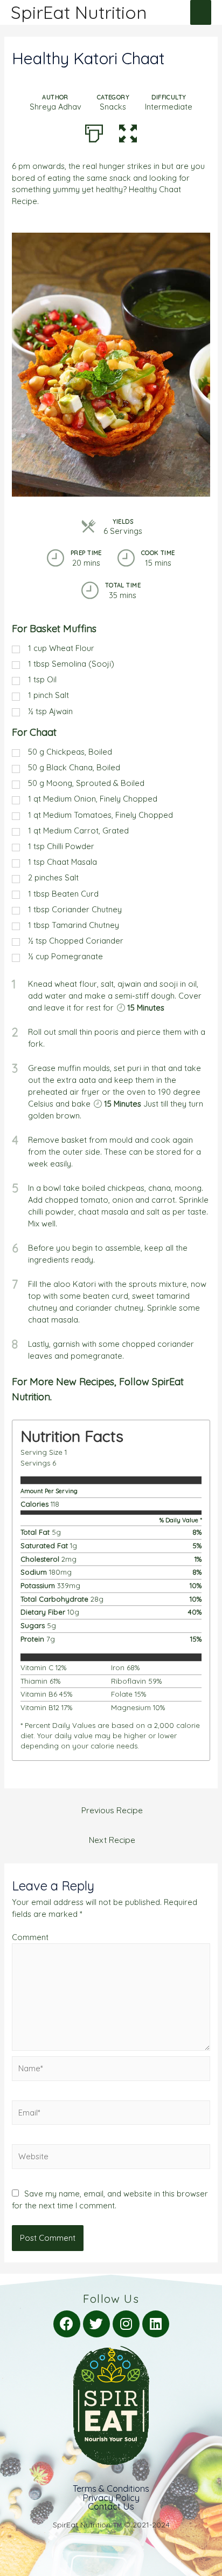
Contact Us (111, 2506)
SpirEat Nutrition (79, 12)
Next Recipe (112, 1840)
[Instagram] (126, 2324)
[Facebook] (67, 2324)
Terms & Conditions (111, 2489)
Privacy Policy (111, 2498)
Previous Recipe (112, 1810)
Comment (30, 1937)
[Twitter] (96, 2324)
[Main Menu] (201, 12)
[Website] (111, 2158)
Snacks (113, 107)
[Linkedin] (156, 2324)
